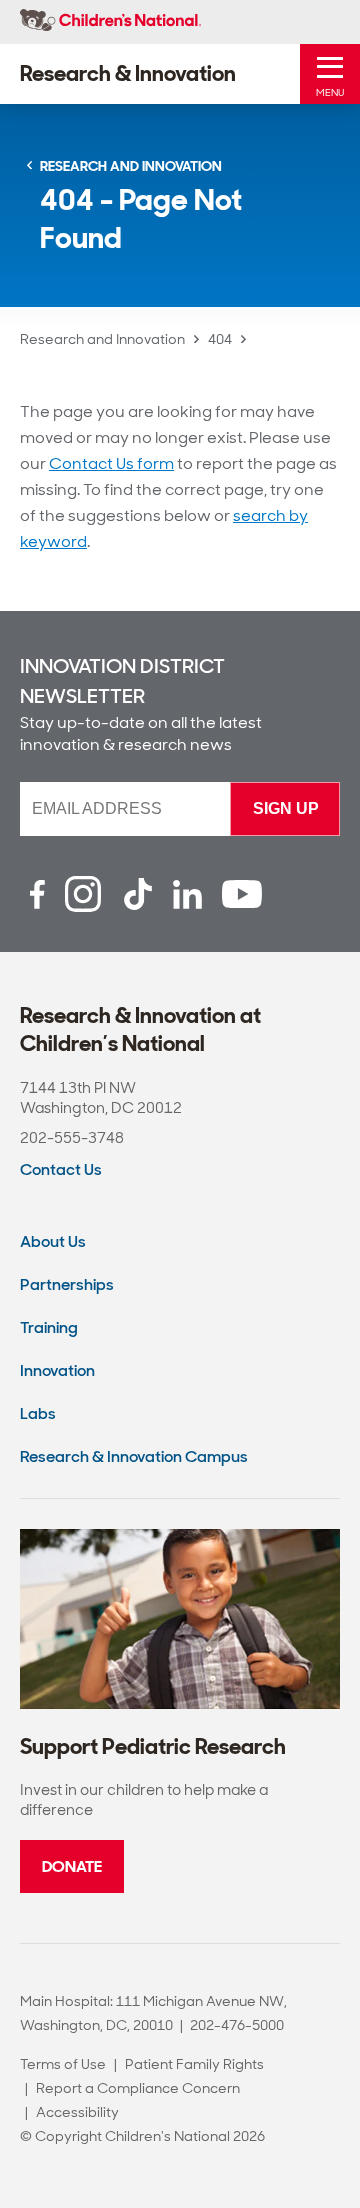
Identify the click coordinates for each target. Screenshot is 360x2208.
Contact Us (61, 1169)
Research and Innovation (102, 339)
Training (49, 1327)
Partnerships (67, 1284)
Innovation (57, 1370)
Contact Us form (111, 463)
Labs (38, 1413)
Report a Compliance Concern (138, 2088)
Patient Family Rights (194, 2064)
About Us (53, 1241)
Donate (72, 1866)
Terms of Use (63, 2064)
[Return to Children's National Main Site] (110, 22)
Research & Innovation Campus (134, 1456)
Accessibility (77, 2112)
